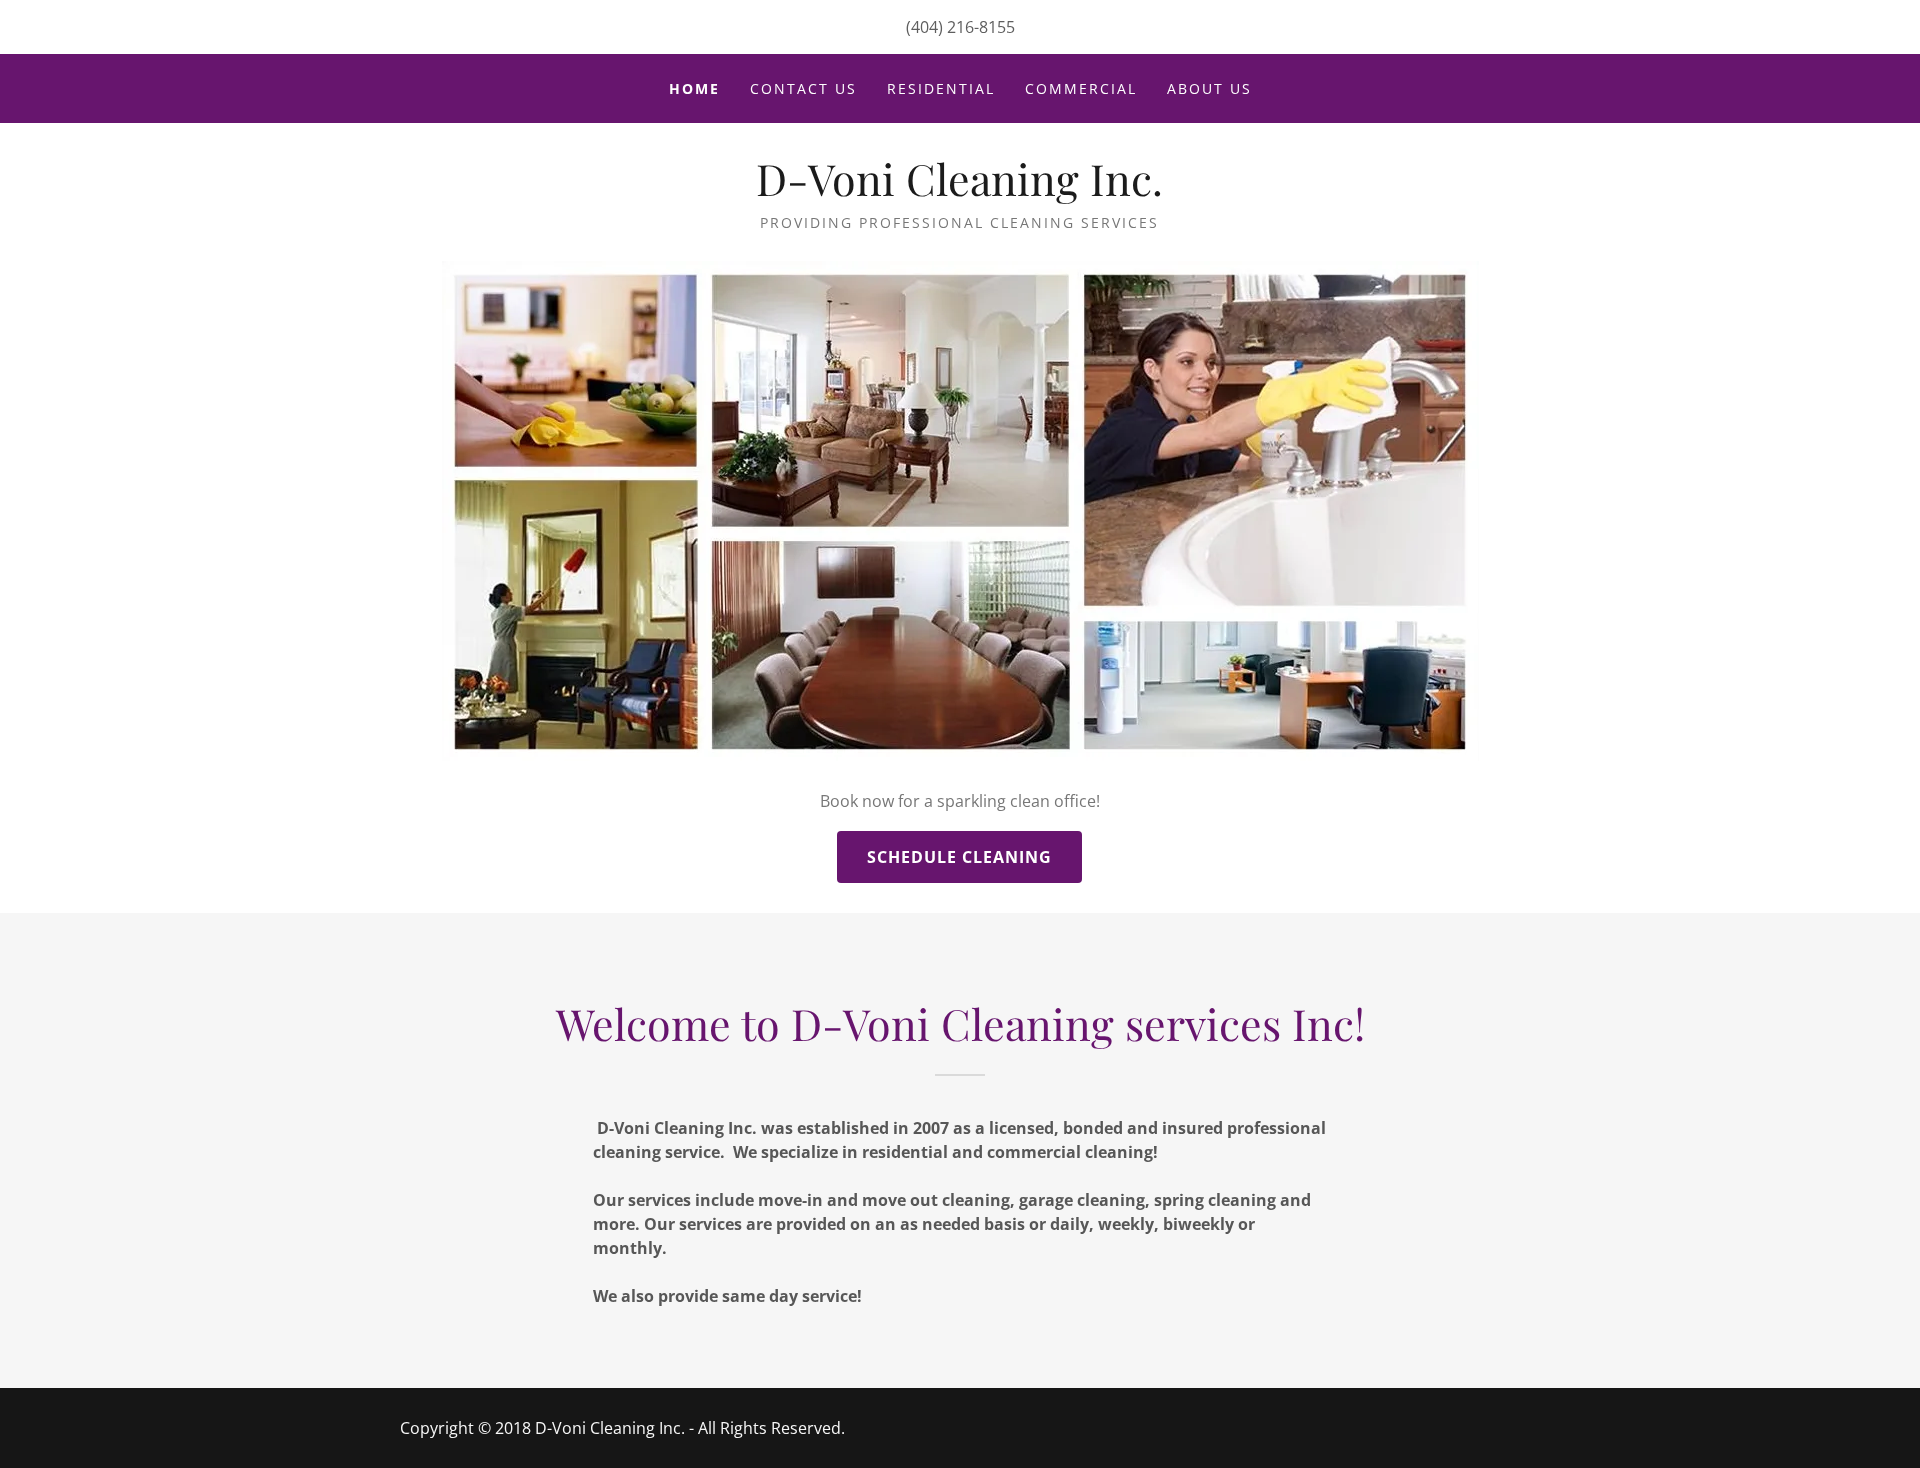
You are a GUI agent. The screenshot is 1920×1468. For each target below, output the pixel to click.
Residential (941, 88)
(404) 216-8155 (960, 27)
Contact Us (803, 88)
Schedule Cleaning (959, 857)
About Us (1209, 88)
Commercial (1081, 88)
